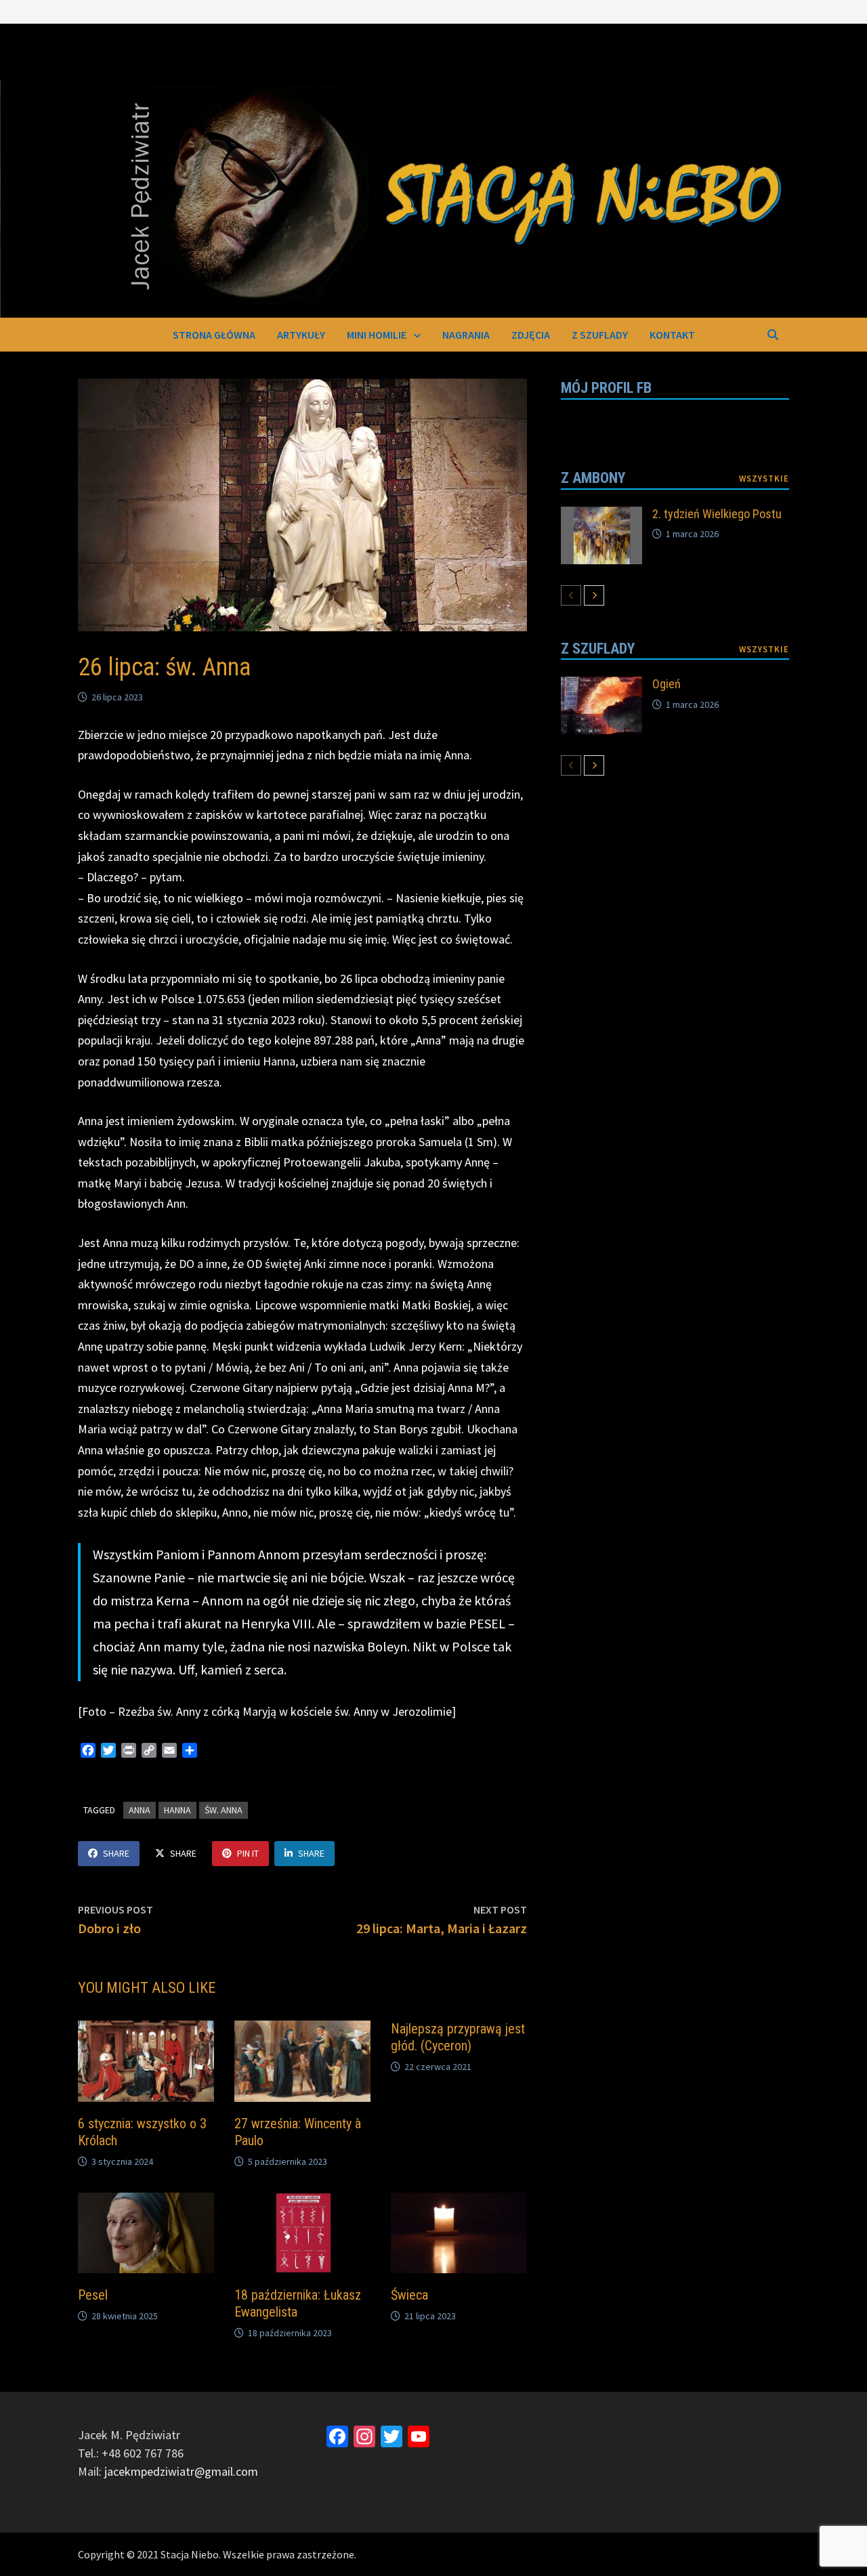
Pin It (248, 1853)
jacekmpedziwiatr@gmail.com (181, 2471)
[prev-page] (571, 595)
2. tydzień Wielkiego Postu (717, 514)
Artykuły (301, 335)
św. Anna (224, 1810)
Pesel (93, 2295)
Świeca (409, 2295)
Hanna (177, 1810)
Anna (140, 1810)
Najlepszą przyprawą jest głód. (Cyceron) (458, 2037)
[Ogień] (601, 686)
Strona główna (214, 335)
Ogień (667, 684)
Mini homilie (377, 335)
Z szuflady (600, 335)
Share (116, 1853)
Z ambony (593, 478)
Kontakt (672, 335)
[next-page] (594, 595)
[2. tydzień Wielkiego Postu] (601, 516)
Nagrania (466, 335)
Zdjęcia (531, 335)
